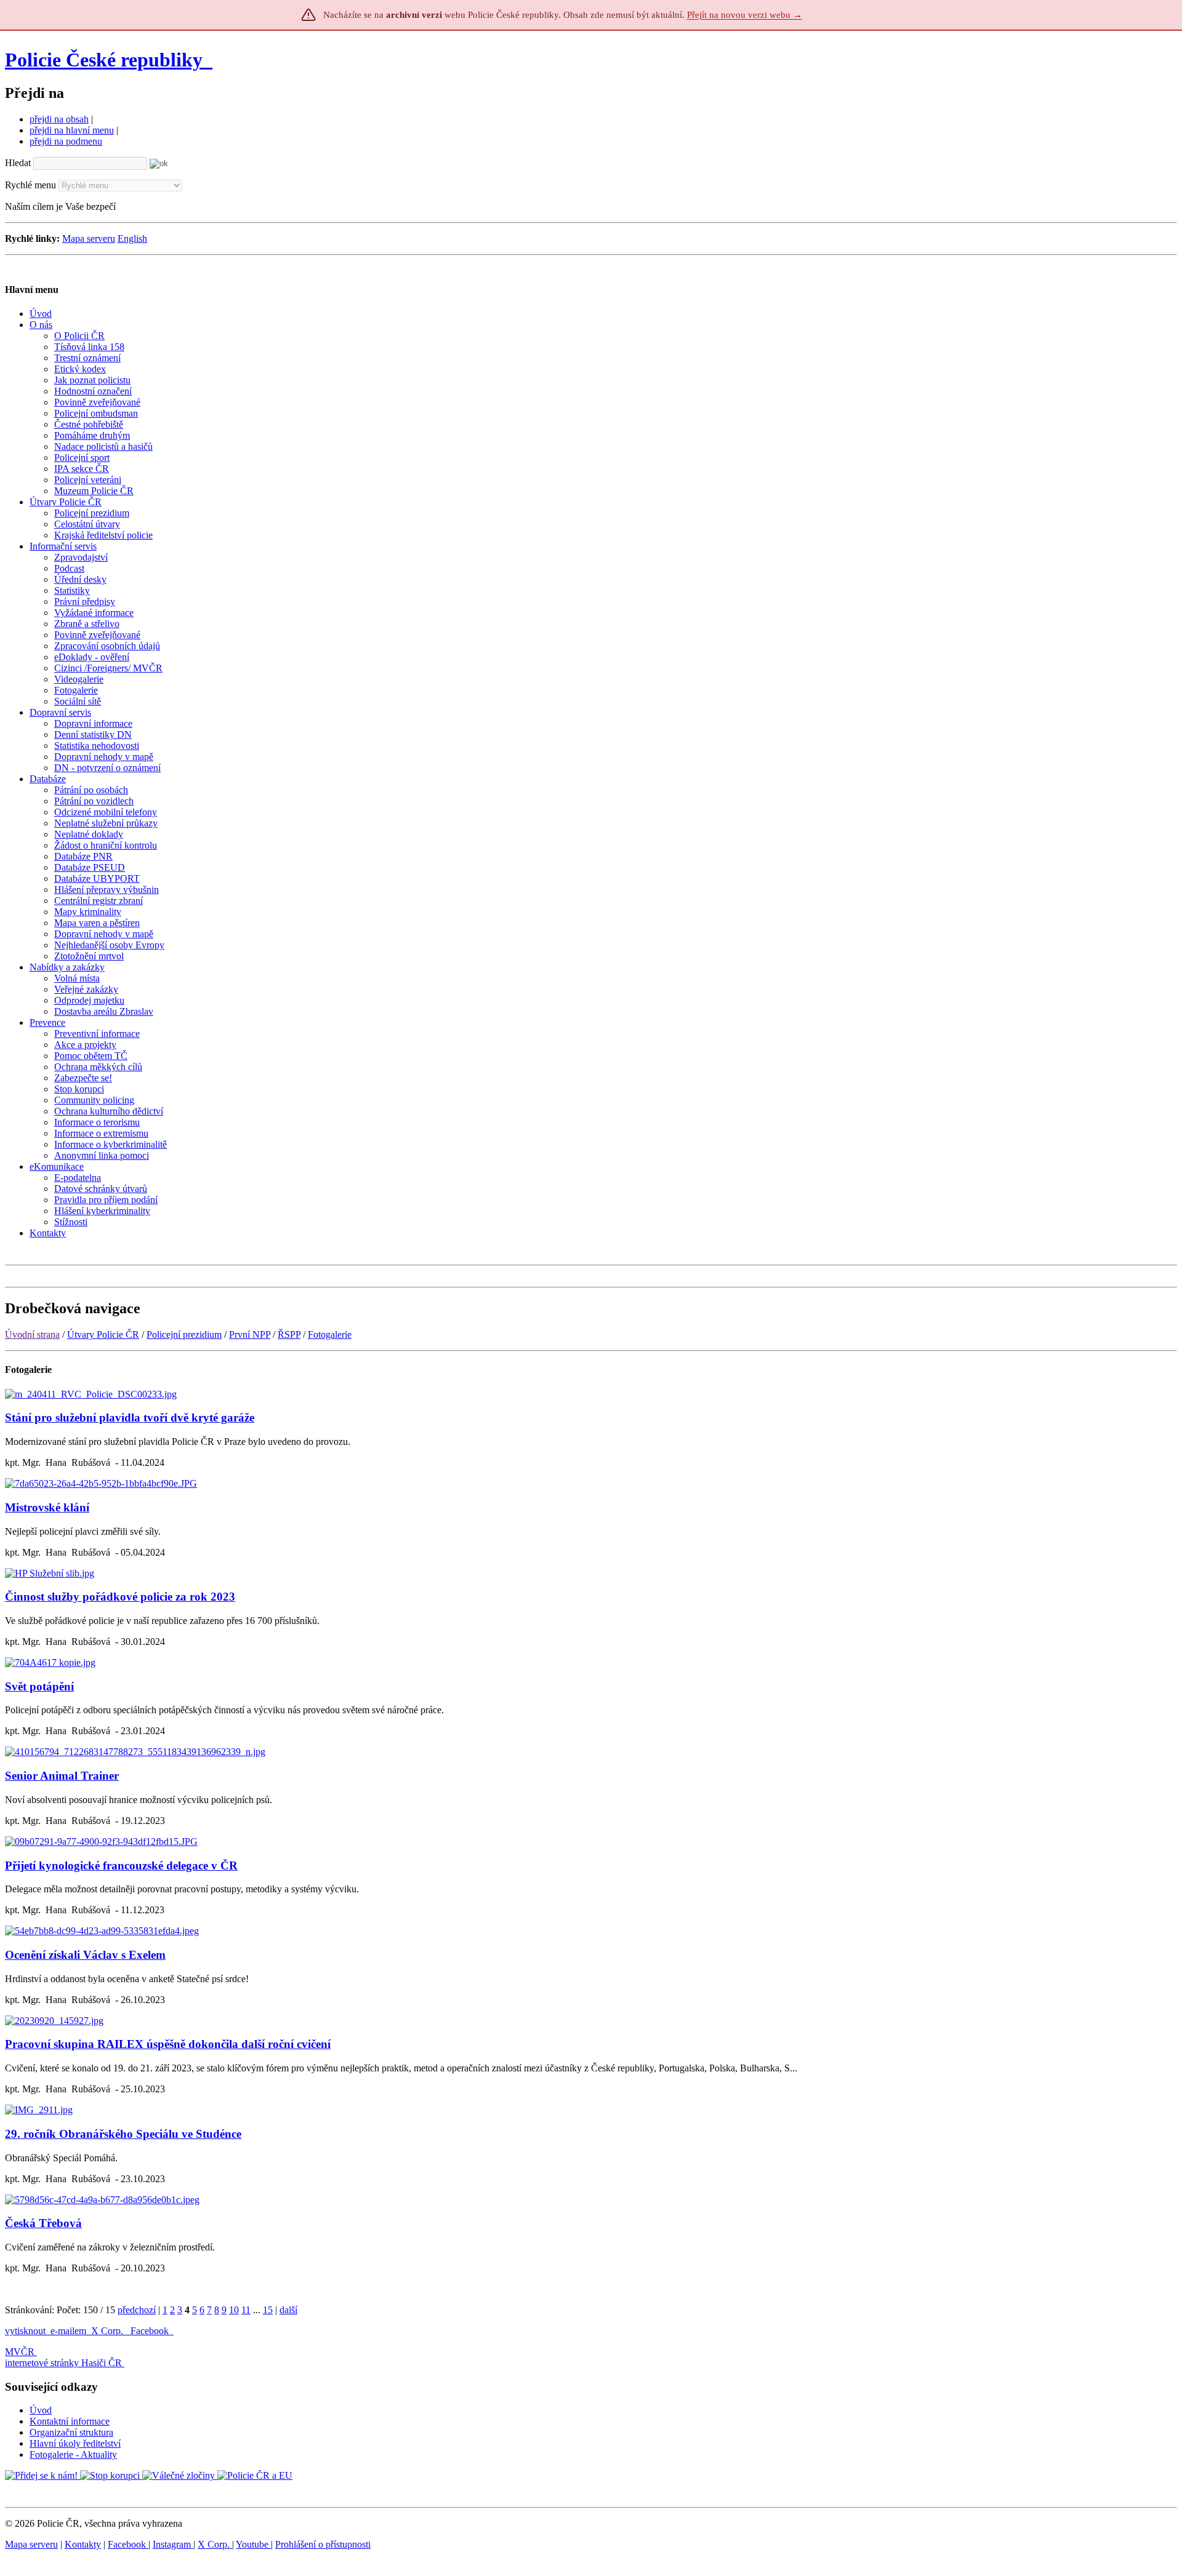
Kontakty (83, 2544)
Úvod (41, 2410)
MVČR (20, 2352)
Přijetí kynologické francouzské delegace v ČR (121, 1866)
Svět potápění (39, 1686)
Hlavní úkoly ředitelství (75, 2443)
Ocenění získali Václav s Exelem (85, 1955)
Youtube (253, 2544)
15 (268, 2310)
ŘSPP (289, 1334)
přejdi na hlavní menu (72, 130)
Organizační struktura (71, 2432)
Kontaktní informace (70, 2421)
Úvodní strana (32, 1334)
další (288, 2310)
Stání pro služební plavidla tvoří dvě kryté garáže (130, 1418)
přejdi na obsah (59, 119)
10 (234, 2310)
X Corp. (108, 2331)
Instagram (173, 2544)
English (132, 238)
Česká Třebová (43, 2223)
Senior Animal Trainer (62, 1776)
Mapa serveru (89, 238)
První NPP (250, 1334)
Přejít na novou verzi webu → (745, 15)
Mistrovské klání (47, 1507)
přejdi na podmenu (66, 141)
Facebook (151, 2331)
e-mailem (68, 2331)
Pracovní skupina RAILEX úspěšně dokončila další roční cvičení (168, 2044)
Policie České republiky (104, 60)
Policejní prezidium (184, 1334)
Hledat (18, 163)
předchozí (137, 2310)
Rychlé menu (30, 185)
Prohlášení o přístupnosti (323, 2544)
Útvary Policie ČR (103, 1334)
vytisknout (25, 2331)
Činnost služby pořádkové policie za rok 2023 (120, 1597)
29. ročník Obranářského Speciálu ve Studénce (123, 2134)
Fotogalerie (330, 1334)
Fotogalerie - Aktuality (73, 2454)
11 (246, 2310)
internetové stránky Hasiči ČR (63, 2363)
